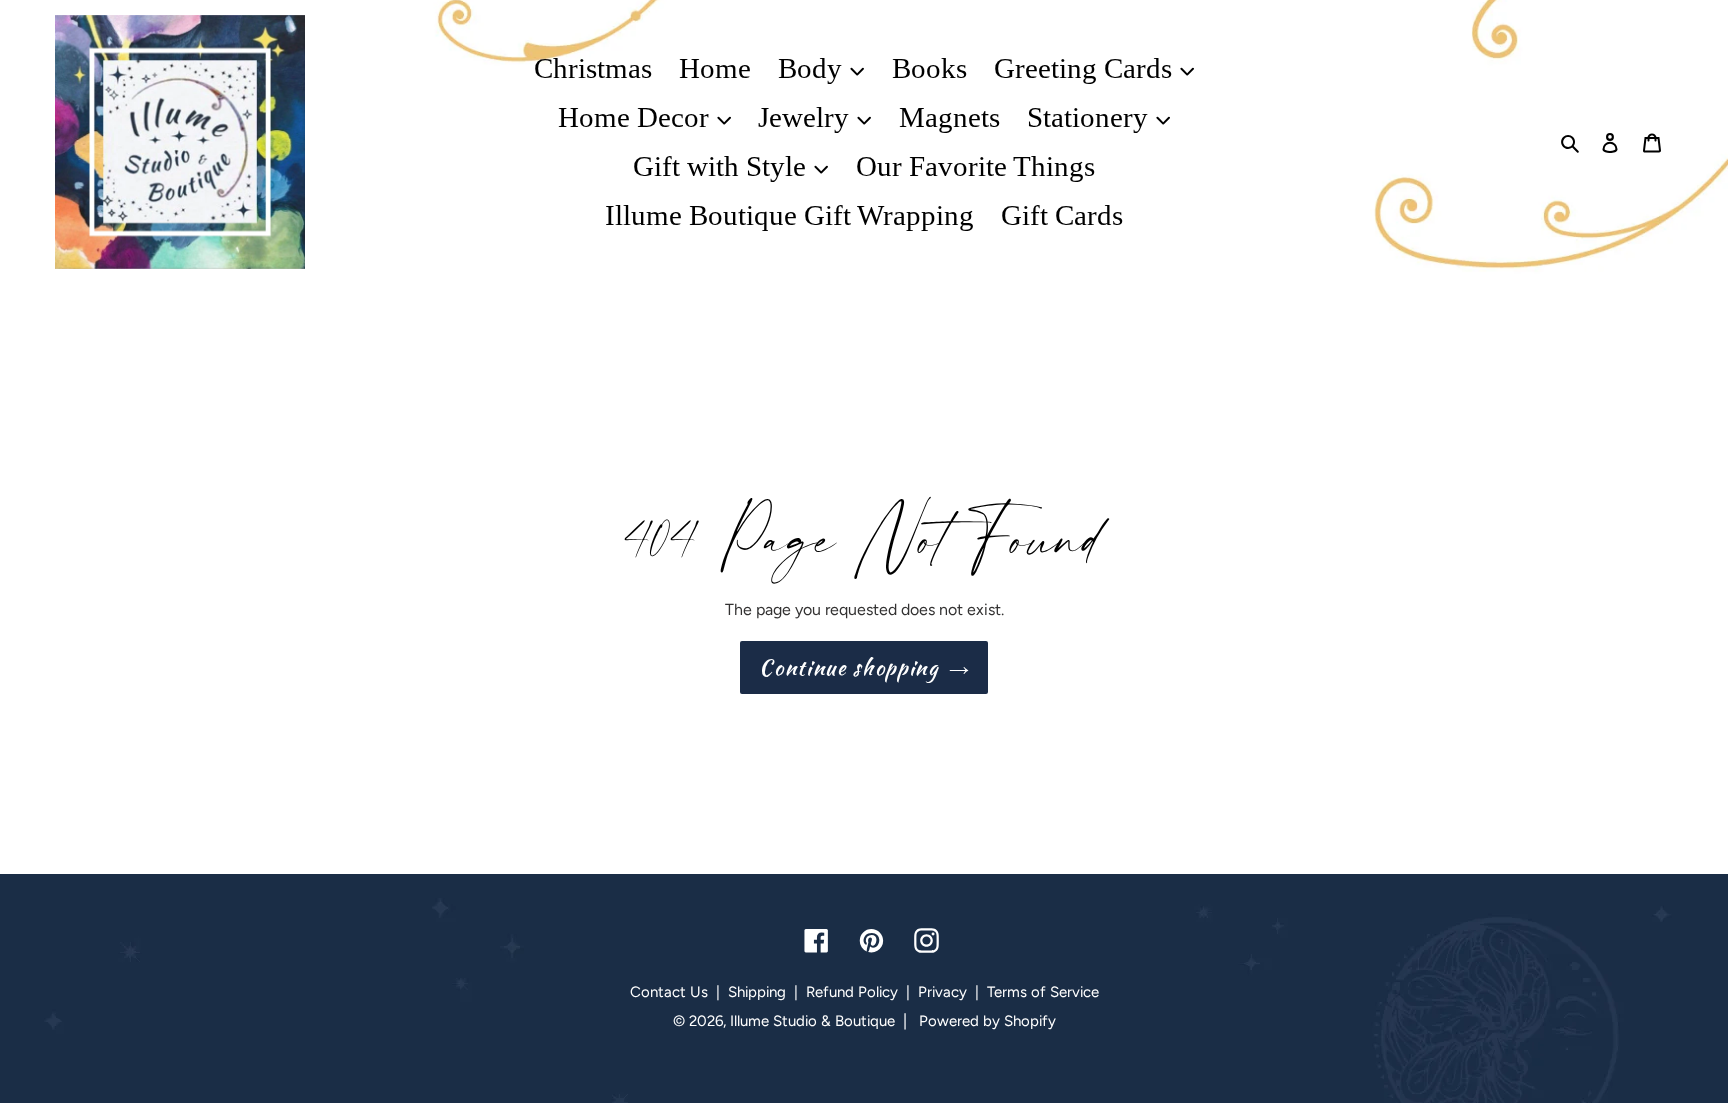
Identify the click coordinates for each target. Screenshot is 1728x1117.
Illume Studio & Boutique (812, 1021)
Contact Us (669, 992)
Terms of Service (1043, 992)
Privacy (942, 992)
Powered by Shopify (987, 1021)
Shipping (757, 992)
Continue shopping (848, 667)
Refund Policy (852, 992)
